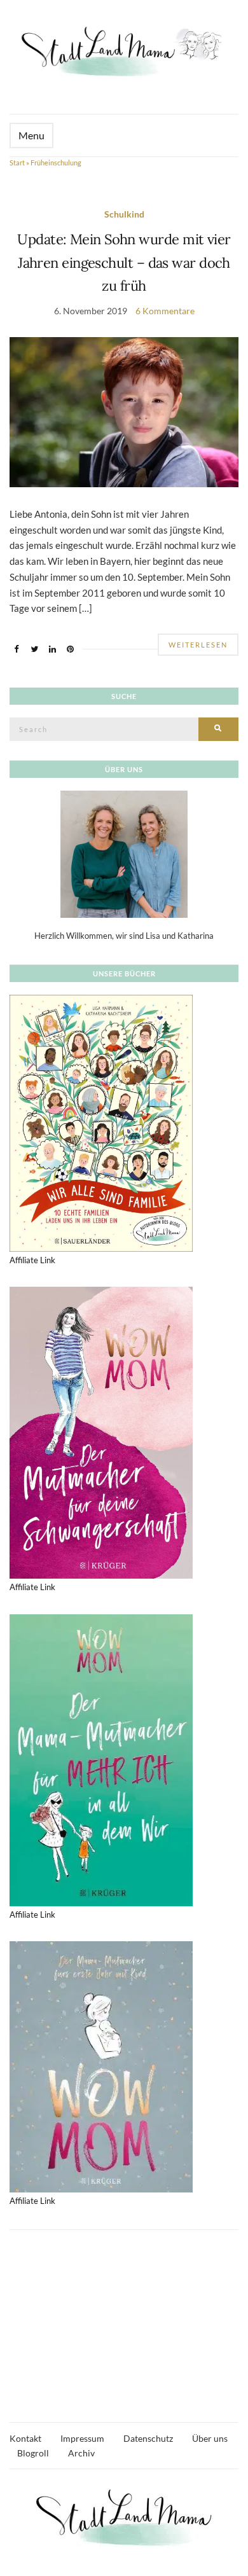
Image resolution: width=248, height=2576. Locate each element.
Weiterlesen (198, 645)
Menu (31, 135)
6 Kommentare (165, 311)
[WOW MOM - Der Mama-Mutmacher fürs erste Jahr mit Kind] (101, 2066)
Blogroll (33, 2453)
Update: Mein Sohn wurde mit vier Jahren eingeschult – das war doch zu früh (124, 262)
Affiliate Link (32, 1260)
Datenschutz (148, 2438)
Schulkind (124, 214)
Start (17, 163)
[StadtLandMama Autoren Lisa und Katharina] (124, 854)
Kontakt (25, 2438)
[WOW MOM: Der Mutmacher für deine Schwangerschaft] (101, 1432)
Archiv (81, 2453)
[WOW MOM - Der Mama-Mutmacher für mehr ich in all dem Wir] (101, 1759)
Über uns (210, 2438)
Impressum (82, 2438)
